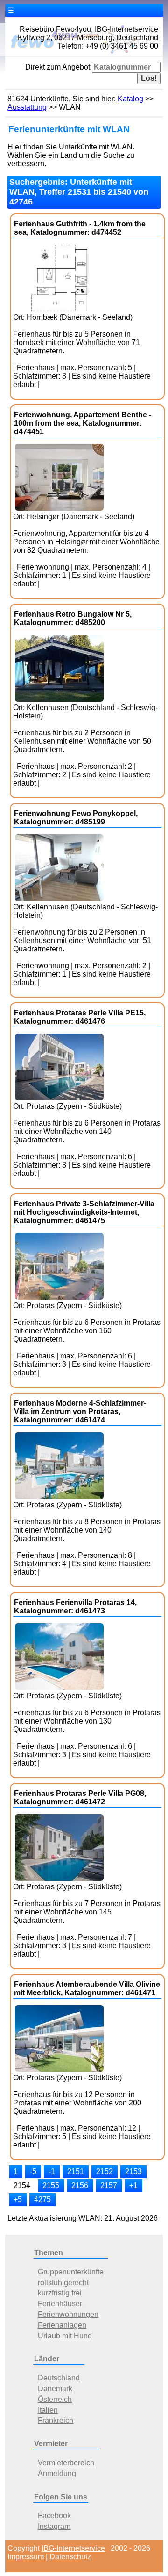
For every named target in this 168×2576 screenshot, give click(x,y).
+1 (133, 2185)
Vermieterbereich (66, 2463)
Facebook (54, 2516)
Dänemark (55, 2389)
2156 (80, 2185)
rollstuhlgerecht (63, 2283)
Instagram (54, 2526)
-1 (52, 2171)
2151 (76, 2171)
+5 (18, 2199)
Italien (48, 2410)
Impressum (26, 2557)
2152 (105, 2171)
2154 (22, 2185)
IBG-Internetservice (73, 2548)
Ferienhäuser (60, 2304)
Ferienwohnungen (68, 2314)
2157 (109, 2185)
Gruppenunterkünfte (71, 2272)
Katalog (130, 99)
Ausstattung (27, 107)
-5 (33, 2171)
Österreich (55, 2399)
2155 (51, 2185)
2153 (133, 2171)
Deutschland (59, 2378)
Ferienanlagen (62, 2325)
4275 (42, 2199)
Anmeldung (57, 2474)
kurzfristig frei (60, 2293)
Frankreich (56, 2420)
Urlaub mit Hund (65, 2336)
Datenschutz (70, 2557)
